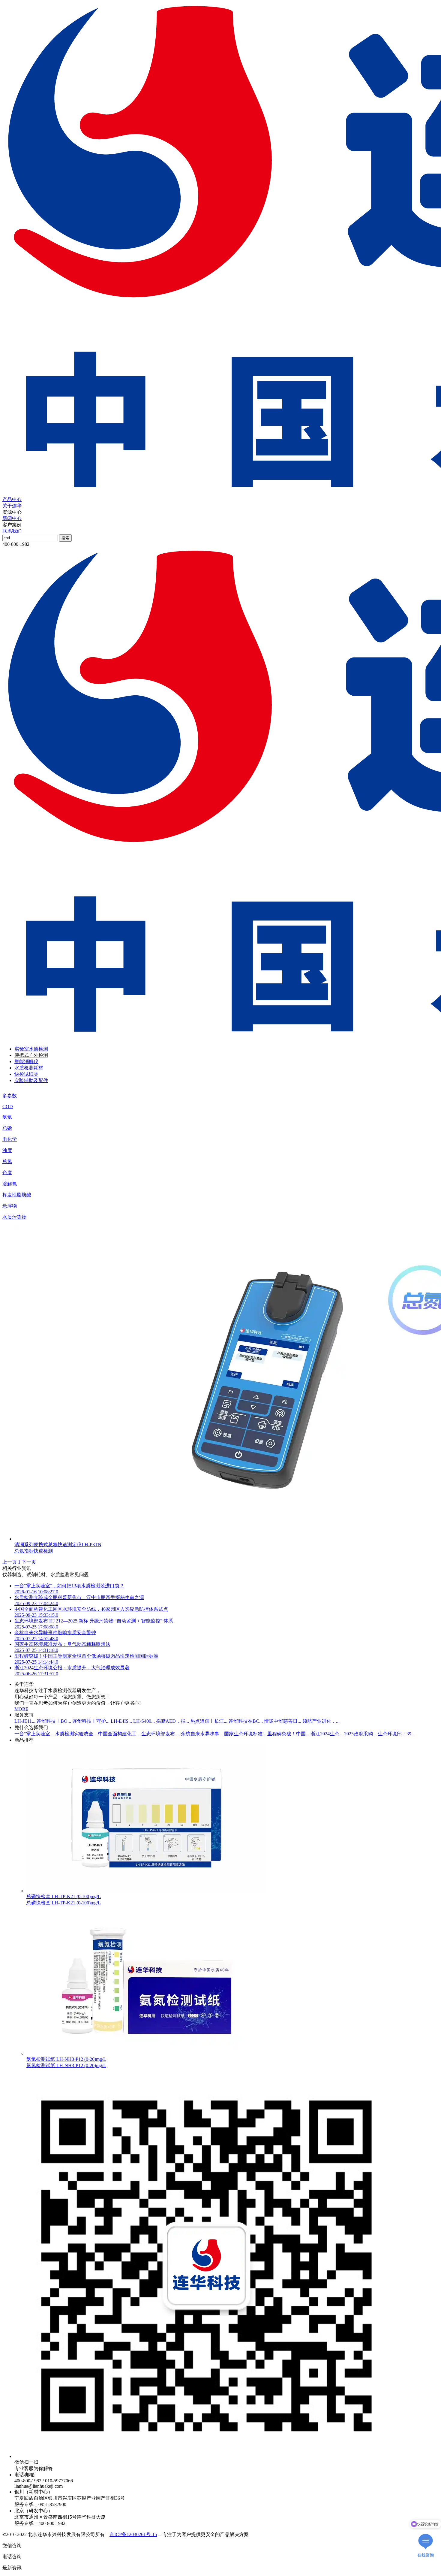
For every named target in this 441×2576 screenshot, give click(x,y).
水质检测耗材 (29, 1068)
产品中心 (12, 499)
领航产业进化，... (321, 1721)
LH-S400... (144, 1721)
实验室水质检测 (31, 1049)
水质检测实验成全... (76, 1734)
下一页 (29, 1562)
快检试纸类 (26, 1074)
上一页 (10, 1562)
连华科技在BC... (246, 1721)
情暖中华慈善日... (283, 1721)
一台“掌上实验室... (34, 1734)
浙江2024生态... (327, 1734)
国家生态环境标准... (245, 1734)
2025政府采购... (360, 1734)
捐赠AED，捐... (172, 1721)
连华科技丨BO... (54, 1721)
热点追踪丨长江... (209, 1721)
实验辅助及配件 (31, 1080)
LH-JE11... (25, 1721)
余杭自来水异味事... (202, 1734)
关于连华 (13, 506)
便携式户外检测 (31, 1055)
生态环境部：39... (396, 1734)
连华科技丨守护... (91, 1721)
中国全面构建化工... (119, 1734)
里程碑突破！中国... (288, 1734)
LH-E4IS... (121, 1721)
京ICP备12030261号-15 (133, 2534)
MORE (21, 1709)
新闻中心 (12, 518)
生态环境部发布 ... (160, 1734)
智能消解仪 (26, 1061)
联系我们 (12, 531)
